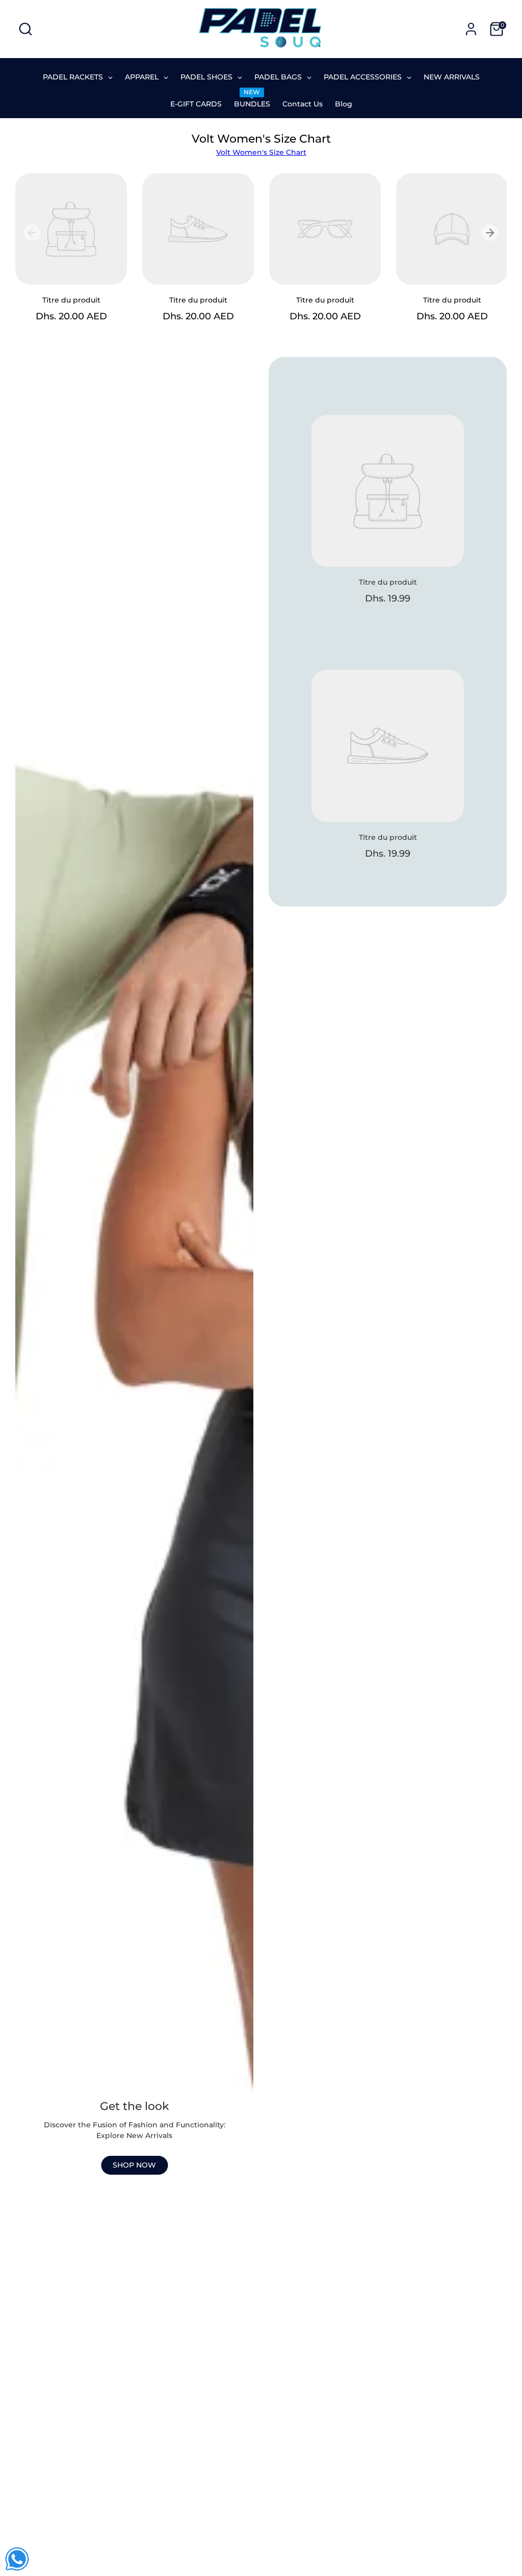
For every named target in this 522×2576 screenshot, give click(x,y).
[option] (63, 257)
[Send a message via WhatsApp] (17, 2559)
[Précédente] (32, 233)
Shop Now (134, 2165)
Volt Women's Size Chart (261, 152)
